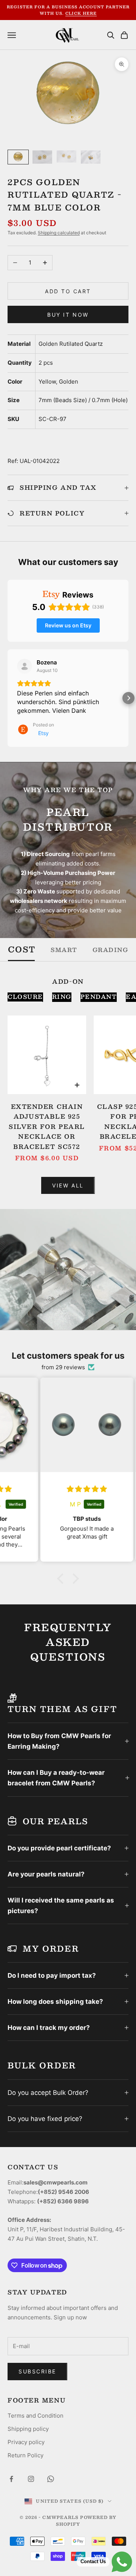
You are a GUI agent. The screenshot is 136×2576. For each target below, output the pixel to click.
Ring (62, 997)
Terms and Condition (36, 2416)
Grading (110, 950)
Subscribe (37, 2371)
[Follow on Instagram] (31, 2479)
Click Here (81, 13)
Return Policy (25, 2455)
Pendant (99, 997)
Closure (25, 997)
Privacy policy (26, 2442)
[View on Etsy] (25, 666)
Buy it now (68, 315)
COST (22, 950)
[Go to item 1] (18, 157)
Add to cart (68, 291)
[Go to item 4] (91, 157)
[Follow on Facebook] (11, 2479)
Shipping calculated (59, 233)
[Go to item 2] (42, 157)
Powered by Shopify (86, 2521)
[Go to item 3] (66, 156)
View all (68, 1185)
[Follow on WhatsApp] (51, 2479)
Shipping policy (28, 2429)
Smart (64, 950)
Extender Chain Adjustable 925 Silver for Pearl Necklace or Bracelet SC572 (47, 1127)
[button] (8, 698)
